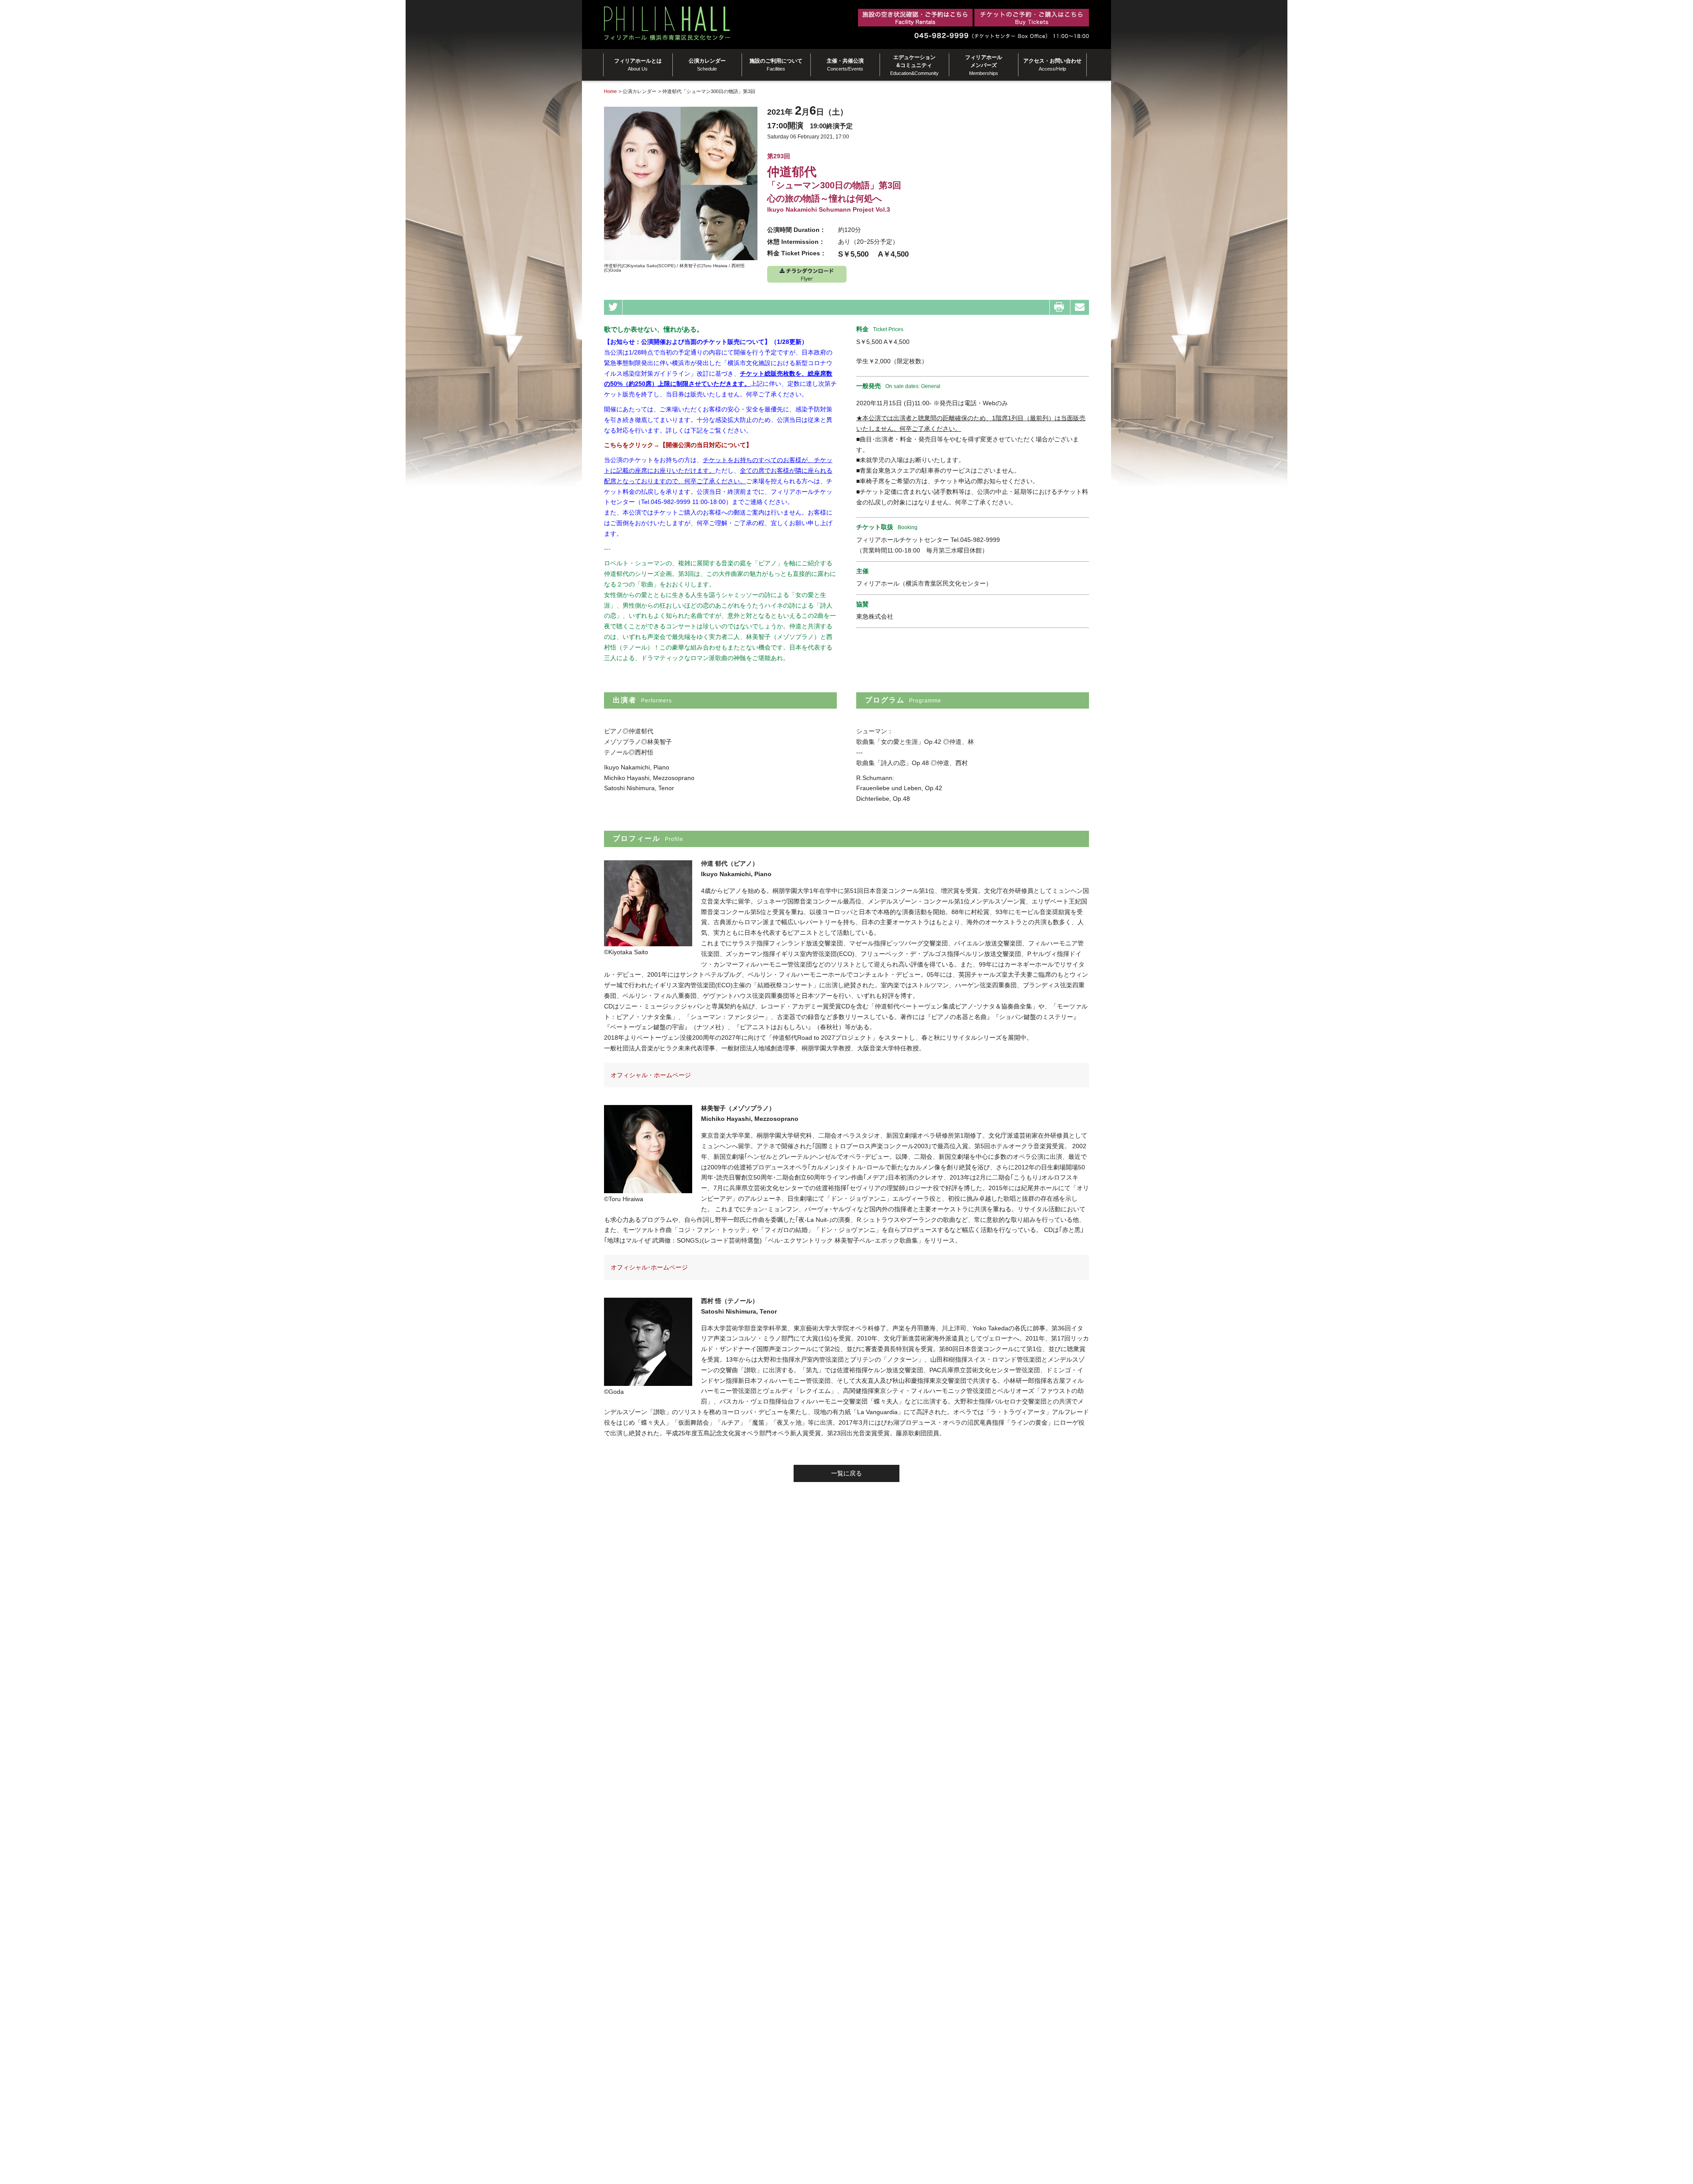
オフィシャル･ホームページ (649, 1267)
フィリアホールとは (638, 65)
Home (610, 91)
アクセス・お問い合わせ (1052, 65)
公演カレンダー (707, 65)
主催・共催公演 (845, 65)
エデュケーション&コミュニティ (914, 65)
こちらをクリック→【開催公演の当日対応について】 (678, 445)
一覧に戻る (846, 1473)
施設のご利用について (776, 65)
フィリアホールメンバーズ (984, 65)
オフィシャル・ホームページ (651, 1075)
